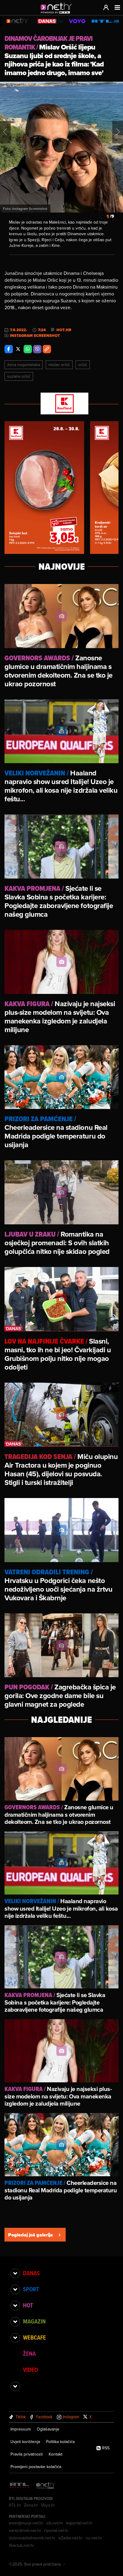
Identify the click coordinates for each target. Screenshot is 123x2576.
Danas (31, 2273)
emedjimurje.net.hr (26, 2523)
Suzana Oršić (19, 376)
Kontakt (56, 2454)
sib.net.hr (55, 2523)
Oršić (83, 365)
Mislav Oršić (59, 365)
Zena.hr (31, 2505)
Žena (29, 2354)
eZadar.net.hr (71, 2538)
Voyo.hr (48, 2505)
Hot (28, 2305)
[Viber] (37, 349)
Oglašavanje (48, 2429)
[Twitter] (18, 349)
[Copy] (47, 349)
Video (30, 2370)
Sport (31, 2289)
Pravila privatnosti (27, 2454)
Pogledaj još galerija (30, 2235)
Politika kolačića (60, 2442)
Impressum (21, 2429)
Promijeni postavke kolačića (36, 2467)
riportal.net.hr (56, 2530)
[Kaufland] (61, 404)
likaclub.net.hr (22, 2545)
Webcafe (34, 2338)
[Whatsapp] (28, 349)
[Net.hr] (46, 2486)
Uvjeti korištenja (25, 2442)
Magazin (34, 2321)
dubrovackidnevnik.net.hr (32, 2538)
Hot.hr (64, 330)
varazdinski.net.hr (25, 2530)
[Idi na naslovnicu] (58, 14)
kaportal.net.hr (79, 2523)
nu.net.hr (94, 2538)
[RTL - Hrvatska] (19, 2486)
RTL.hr (15, 2505)
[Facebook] (9, 349)
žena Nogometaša (24, 365)
